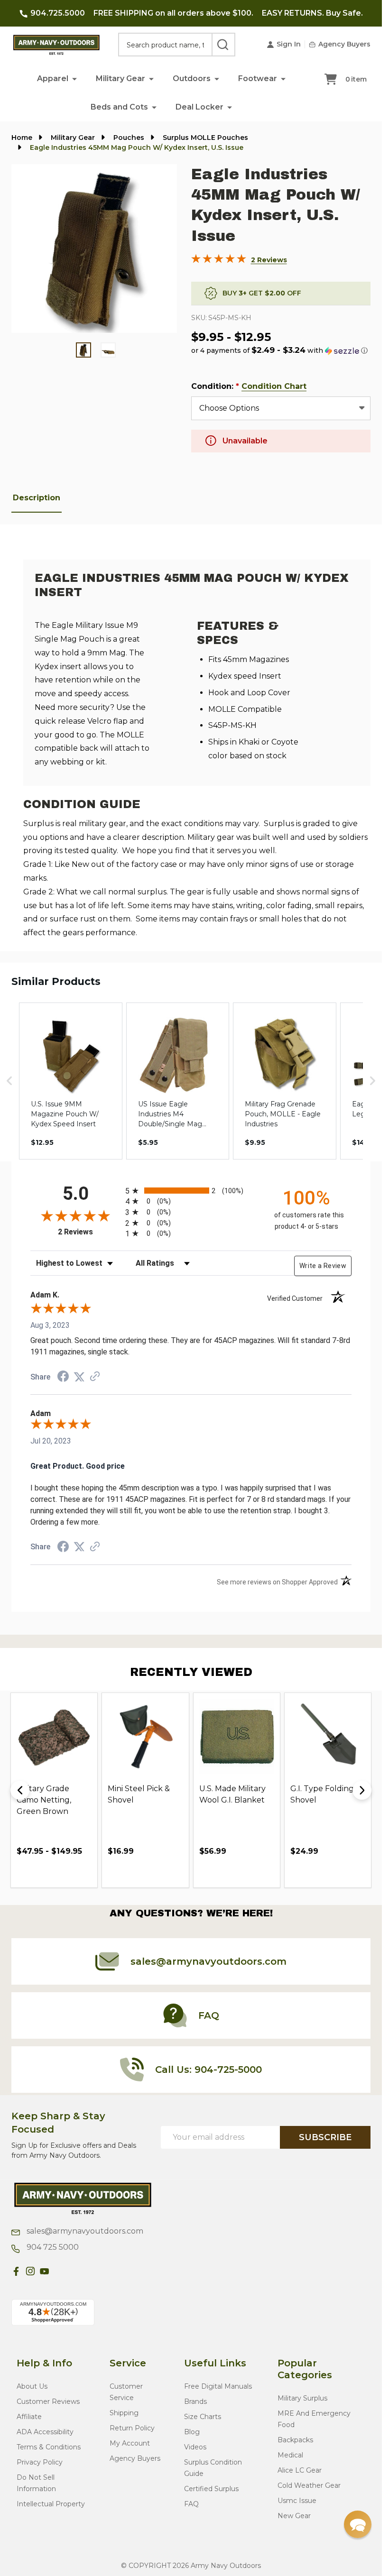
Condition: (249, 386)
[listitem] (71, 1081)
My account (130, 2443)
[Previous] (20, 1790)
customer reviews (48, 2401)
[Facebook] (16, 2271)
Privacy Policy (40, 2462)
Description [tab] (37, 498)
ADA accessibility (45, 2432)
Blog (192, 2432)
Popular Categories (305, 2369)
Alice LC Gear (300, 2470)
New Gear (294, 2516)
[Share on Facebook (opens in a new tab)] (63, 1377)
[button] (74, 78)
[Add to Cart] (45, 1872)
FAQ (191, 2504)
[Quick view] (66, 1872)
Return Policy (132, 2428)
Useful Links (215, 2363)
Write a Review (323, 1266)
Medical (290, 2455)
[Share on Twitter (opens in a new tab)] (79, 1377)
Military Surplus (302, 2398)
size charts (203, 2417)
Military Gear (120, 78)
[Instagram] (30, 2271)
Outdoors (192, 78)
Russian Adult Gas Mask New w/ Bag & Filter (236, 1800)
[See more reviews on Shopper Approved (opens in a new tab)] (95, 1377)
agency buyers (135, 2458)
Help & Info (44, 2363)
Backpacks (295, 2440)
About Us (32, 2386)
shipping (124, 2413)
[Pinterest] (59, 2271)
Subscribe (325, 2137)
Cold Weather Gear (309, 2485)
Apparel (53, 78)
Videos (195, 2447)
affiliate (29, 2417)
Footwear (258, 78)
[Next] (362, 1790)
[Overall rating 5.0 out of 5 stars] (219, 261)
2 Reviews (269, 260)
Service (128, 2363)
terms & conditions (49, 2447)
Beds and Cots (119, 107)
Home (22, 138)
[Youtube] (45, 2271)
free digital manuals (218, 2386)
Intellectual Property (51, 2504)
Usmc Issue (297, 2501)
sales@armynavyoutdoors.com (84, 2231)
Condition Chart (274, 386)
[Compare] (88, 1872)
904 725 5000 (52, 2247)
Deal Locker (199, 107)
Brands (195, 2401)
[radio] (191, 1191)
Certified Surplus (211, 2489)
